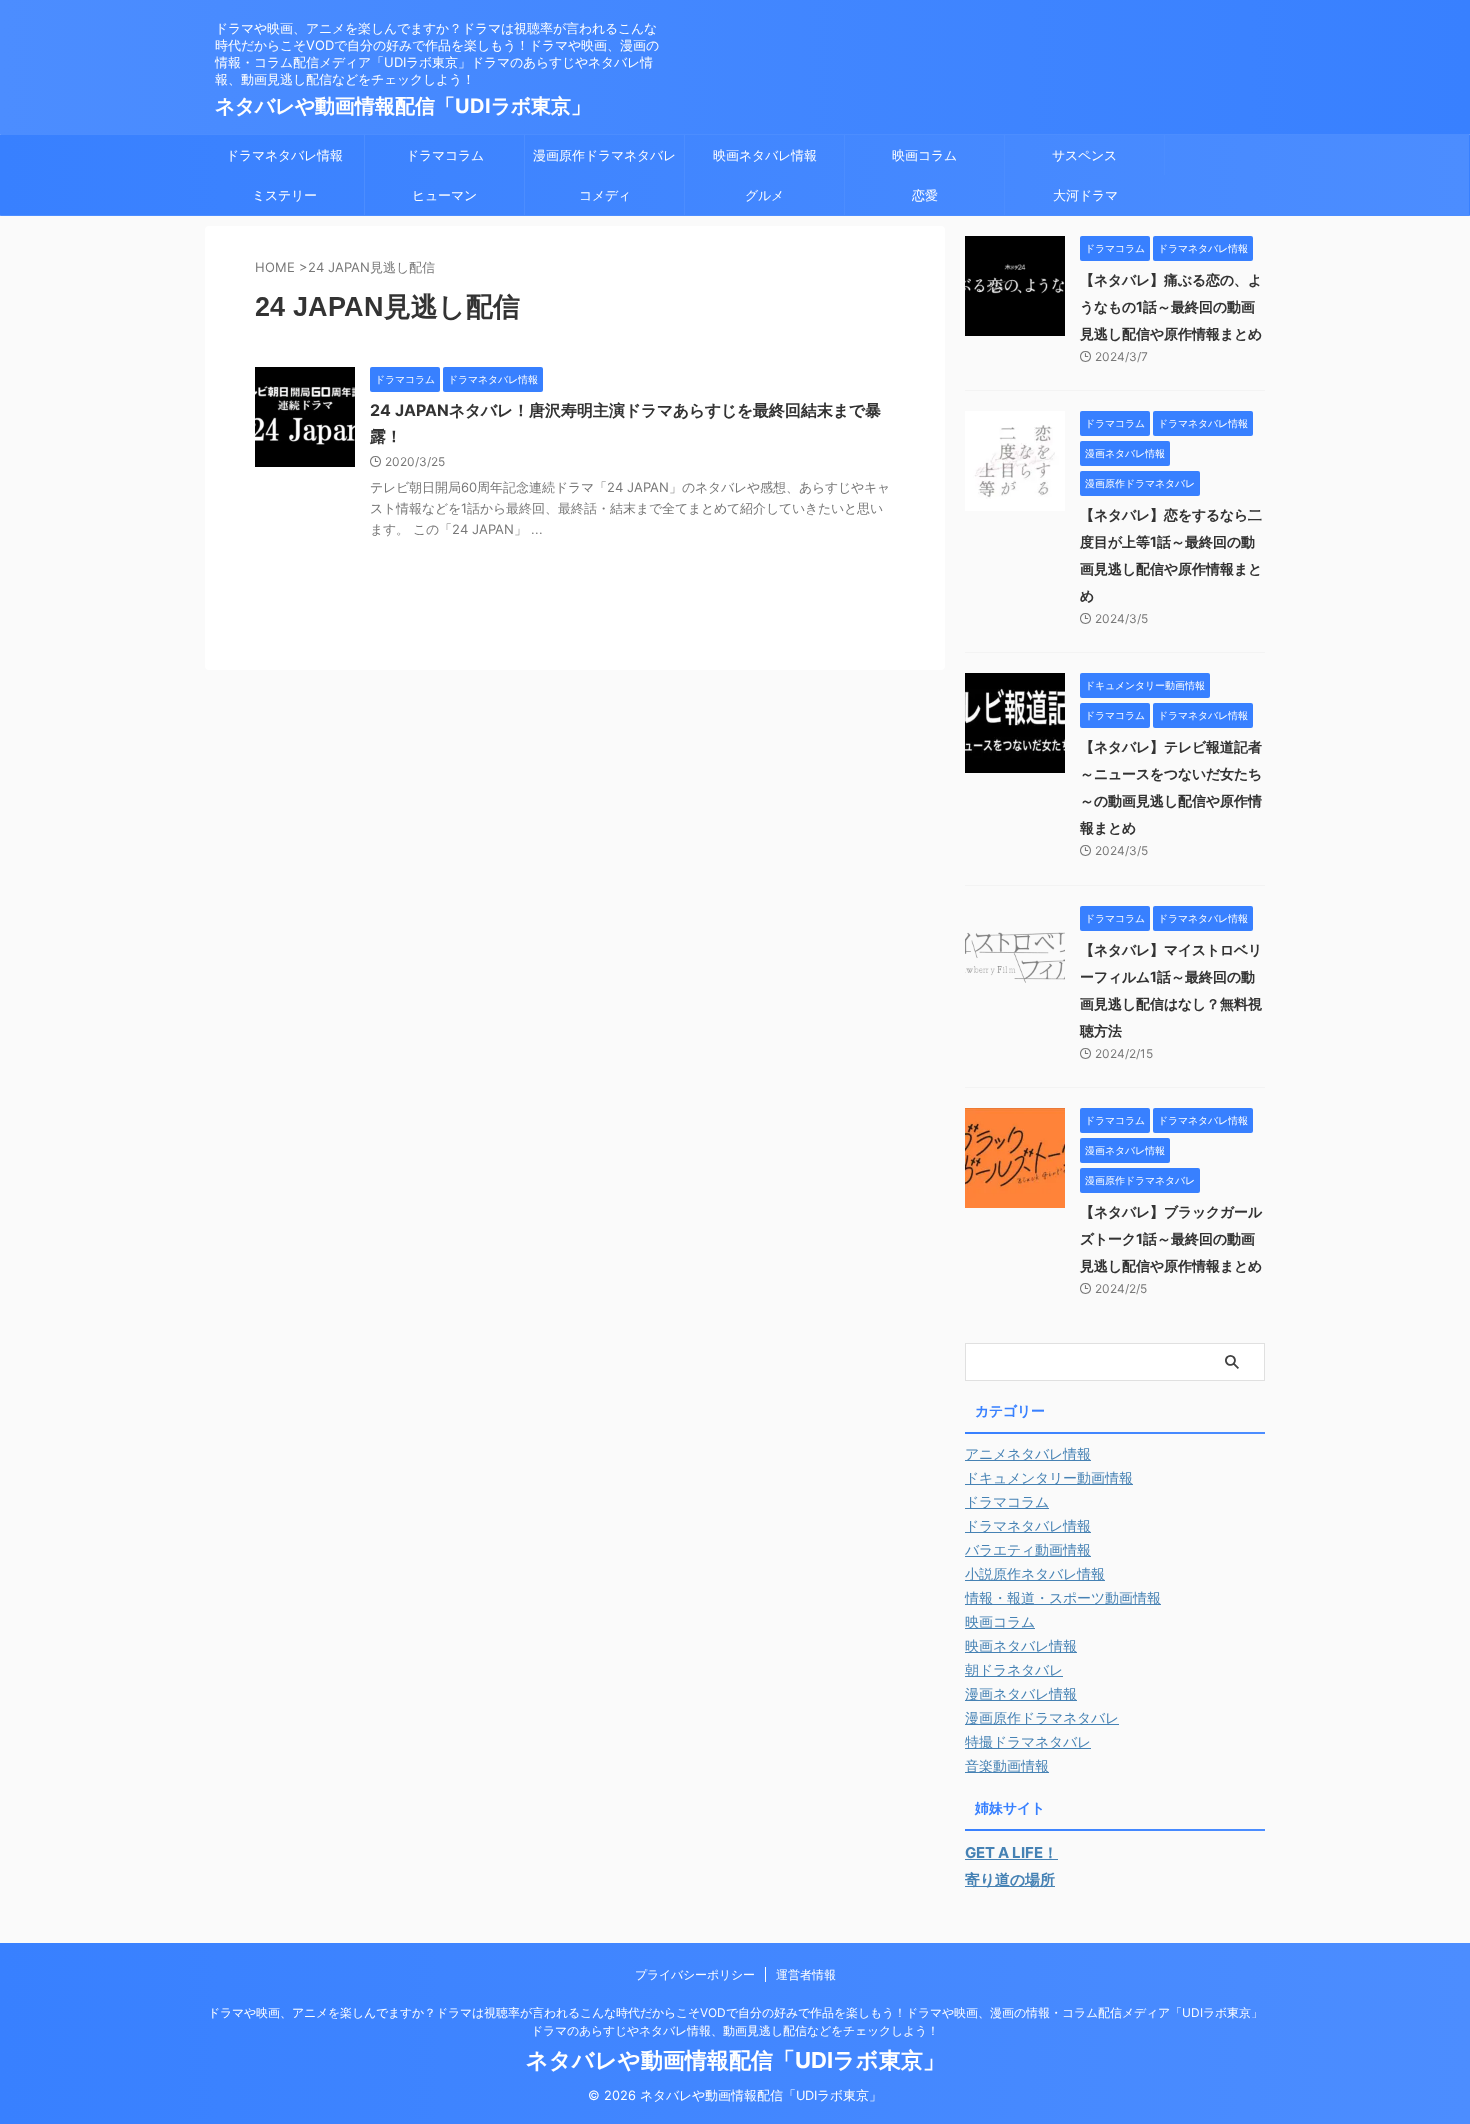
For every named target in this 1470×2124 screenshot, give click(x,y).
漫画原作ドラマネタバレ (604, 155)
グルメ (764, 195)
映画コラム (924, 155)
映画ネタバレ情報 (765, 155)
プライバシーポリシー (695, 1974)
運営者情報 (806, 1974)
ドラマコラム (445, 155)
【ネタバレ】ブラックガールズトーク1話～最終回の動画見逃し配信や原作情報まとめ (1171, 1238)
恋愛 (925, 195)
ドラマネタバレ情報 (284, 155)
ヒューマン (444, 195)
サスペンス (1084, 155)
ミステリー (284, 195)
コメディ (605, 195)
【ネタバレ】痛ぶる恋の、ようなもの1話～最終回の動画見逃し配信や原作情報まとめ (1171, 306)
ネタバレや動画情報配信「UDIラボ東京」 (403, 106)
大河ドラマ (1085, 195)
